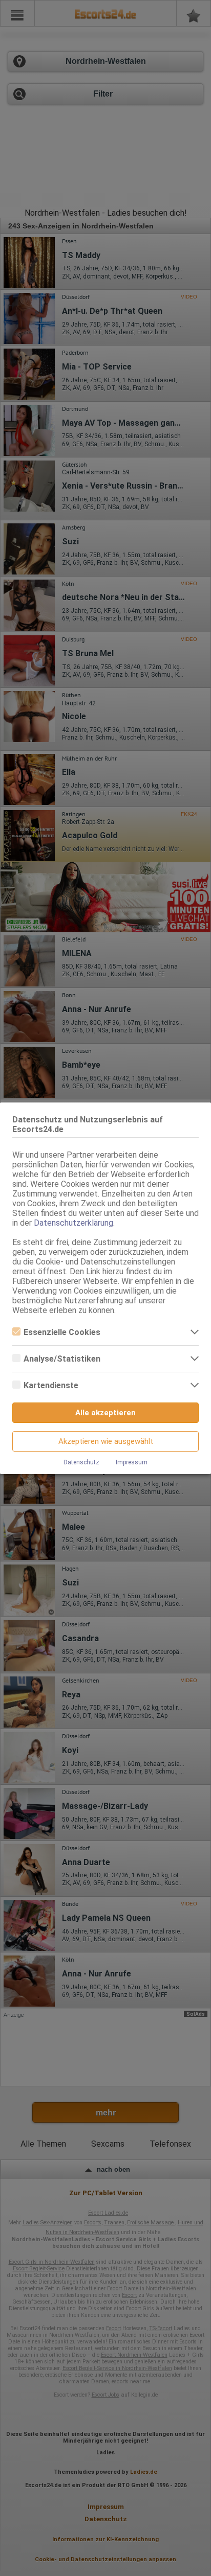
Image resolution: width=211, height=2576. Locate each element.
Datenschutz (81, 1462)
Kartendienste (51, 1385)
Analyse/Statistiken (62, 1359)
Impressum (132, 1462)
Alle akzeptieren (105, 1413)
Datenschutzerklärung (73, 1223)
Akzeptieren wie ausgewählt (106, 1441)
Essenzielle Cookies (62, 1332)
